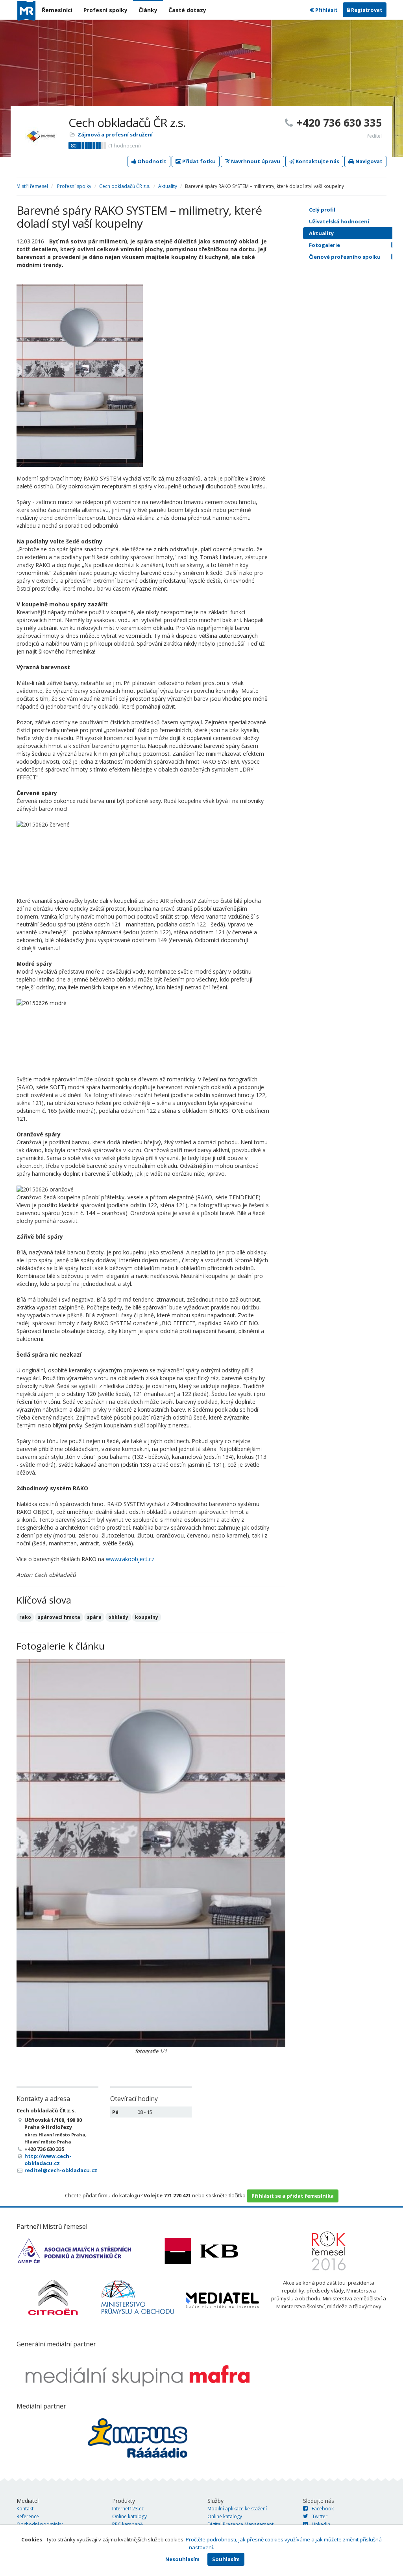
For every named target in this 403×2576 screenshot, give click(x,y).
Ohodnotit (151, 161)
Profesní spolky (105, 10)
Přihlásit (326, 10)
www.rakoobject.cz (130, 1559)
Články (148, 10)
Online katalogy (129, 2516)
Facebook (323, 2509)
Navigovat (368, 161)
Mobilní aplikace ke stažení (237, 2509)
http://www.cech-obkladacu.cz (48, 2160)
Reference (28, 2516)
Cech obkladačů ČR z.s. (125, 186)
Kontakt (25, 2509)
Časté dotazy (187, 10)
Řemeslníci (57, 10)
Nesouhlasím (182, 2559)
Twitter (320, 2516)
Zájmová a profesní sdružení (115, 134)
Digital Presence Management (240, 2524)
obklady (118, 1617)
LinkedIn (321, 2524)
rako (25, 1617)
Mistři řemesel (32, 186)
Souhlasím (226, 2559)
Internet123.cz (128, 2509)
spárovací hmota (59, 1617)
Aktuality (168, 186)
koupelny (147, 1617)
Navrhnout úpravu (255, 161)
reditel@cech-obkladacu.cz (61, 2170)
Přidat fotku (198, 161)
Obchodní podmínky (40, 2524)
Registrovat (366, 10)
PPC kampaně (128, 2524)
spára (94, 1617)
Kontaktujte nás (317, 161)
